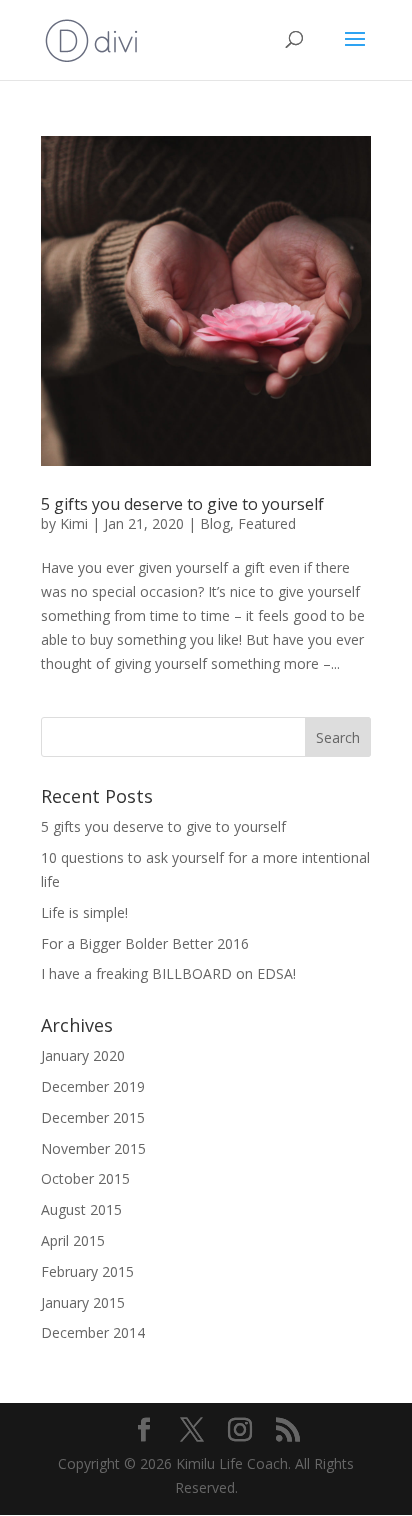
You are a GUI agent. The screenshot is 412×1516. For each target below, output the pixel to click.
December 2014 (93, 1332)
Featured (267, 523)
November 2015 (93, 1148)
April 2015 (73, 1240)
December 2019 (93, 1086)
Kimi (74, 523)
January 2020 (83, 1055)
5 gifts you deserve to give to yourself (182, 504)
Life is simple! (84, 912)
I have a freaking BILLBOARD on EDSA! (170, 973)
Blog (215, 523)
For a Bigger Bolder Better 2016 (145, 943)
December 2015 (93, 1117)
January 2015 (83, 1302)
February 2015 (87, 1271)
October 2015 (85, 1178)
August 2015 (81, 1209)
